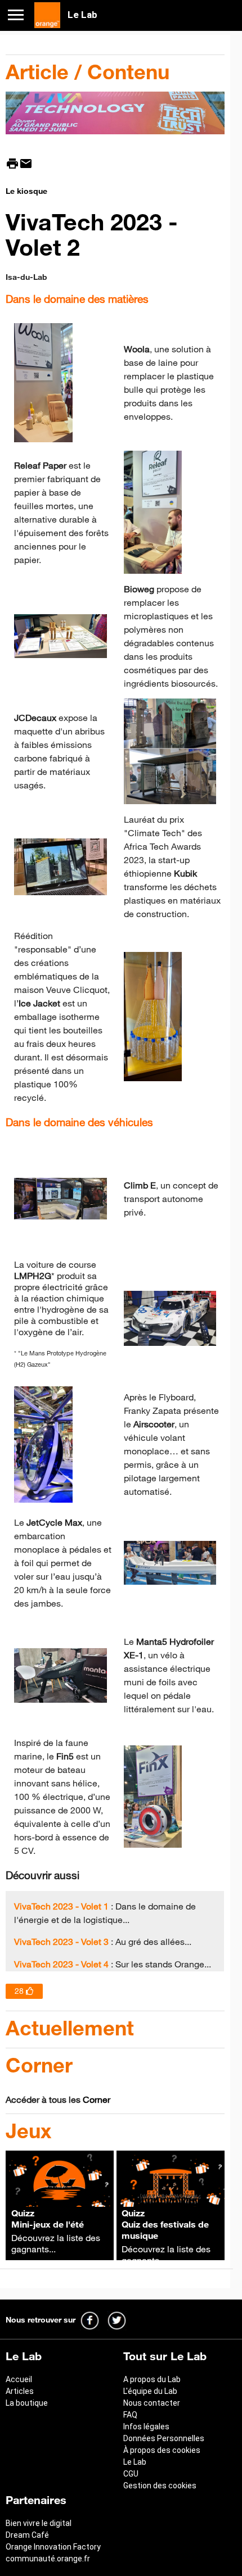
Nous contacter (152, 2403)
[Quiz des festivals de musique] (171, 2203)
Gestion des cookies (160, 2486)
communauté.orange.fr (48, 2559)
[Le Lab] (47, 14)
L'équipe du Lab (150, 2391)
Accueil (19, 2379)
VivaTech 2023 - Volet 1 (61, 1906)
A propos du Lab (152, 2379)
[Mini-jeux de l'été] (60, 2203)
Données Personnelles (164, 2438)
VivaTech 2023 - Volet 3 (61, 1942)
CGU (131, 2474)
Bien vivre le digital (39, 2523)
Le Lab (135, 2462)
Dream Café (27, 2535)
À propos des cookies (162, 2450)
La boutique (27, 2403)
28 (19, 1991)
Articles (20, 2391)
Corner (97, 2099)
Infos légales (146, 2427)
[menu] (20, 14)
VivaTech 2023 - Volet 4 (61, 1964)
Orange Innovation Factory (53, 2547)
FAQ (130, 2415)
